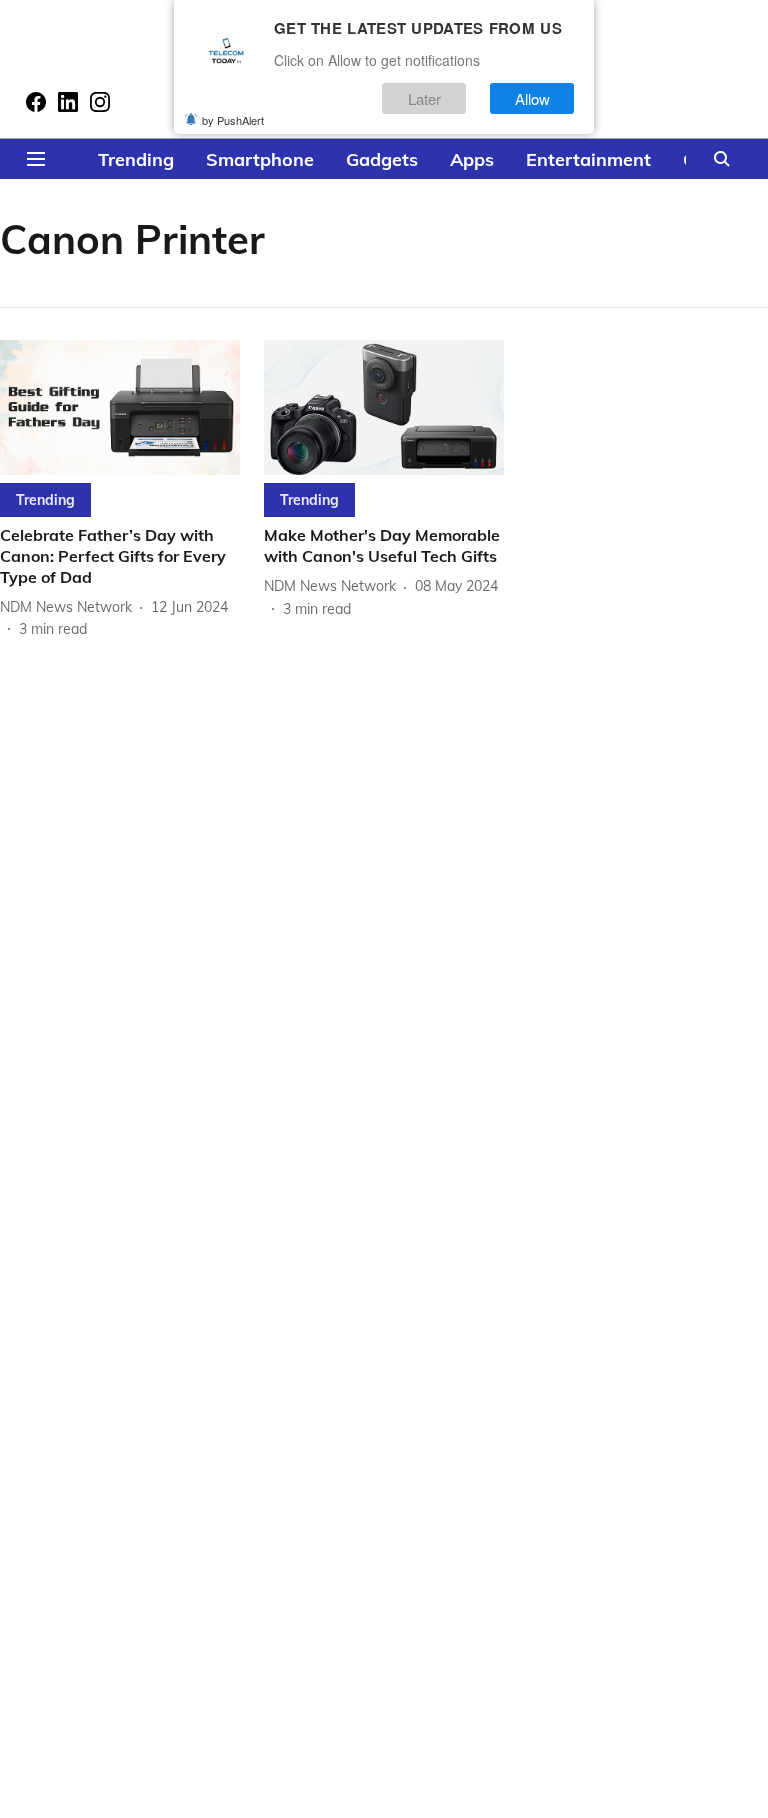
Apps (472, 159)
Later (424, 98)
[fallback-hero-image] (120, 407)
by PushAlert (233, 120)
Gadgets (382, 159)
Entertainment (588, 159)
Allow (532, 98)
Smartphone (260, 159)
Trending (136, 159)
